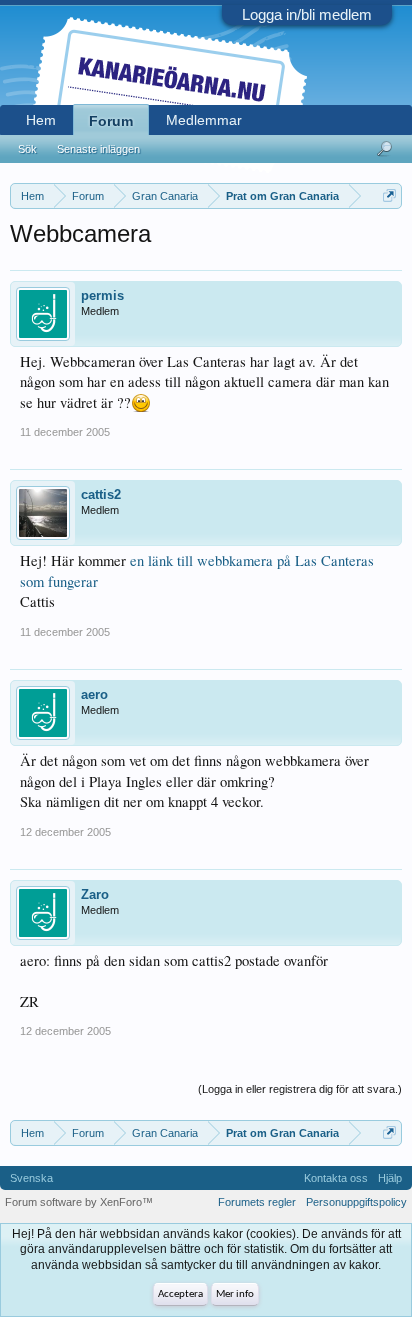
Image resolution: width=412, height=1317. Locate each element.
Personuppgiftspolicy (356, 1202)
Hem (41, 120)
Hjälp (390, 1178)
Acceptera (180, 1294)
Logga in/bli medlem (307, 14)
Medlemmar (204, 120)
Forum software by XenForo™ (79, 1202)
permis (102, 295)
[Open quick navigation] (389, 195)
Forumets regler (257, 1202)
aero (94, 694)
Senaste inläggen (98, 149)
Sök (27, 149)
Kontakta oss (336, 1178)
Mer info (235, 1294)
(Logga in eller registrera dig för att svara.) (300, 1089)
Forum (111, 121)
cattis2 (101, 494)
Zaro (95, 894)
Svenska (31, 1178)
